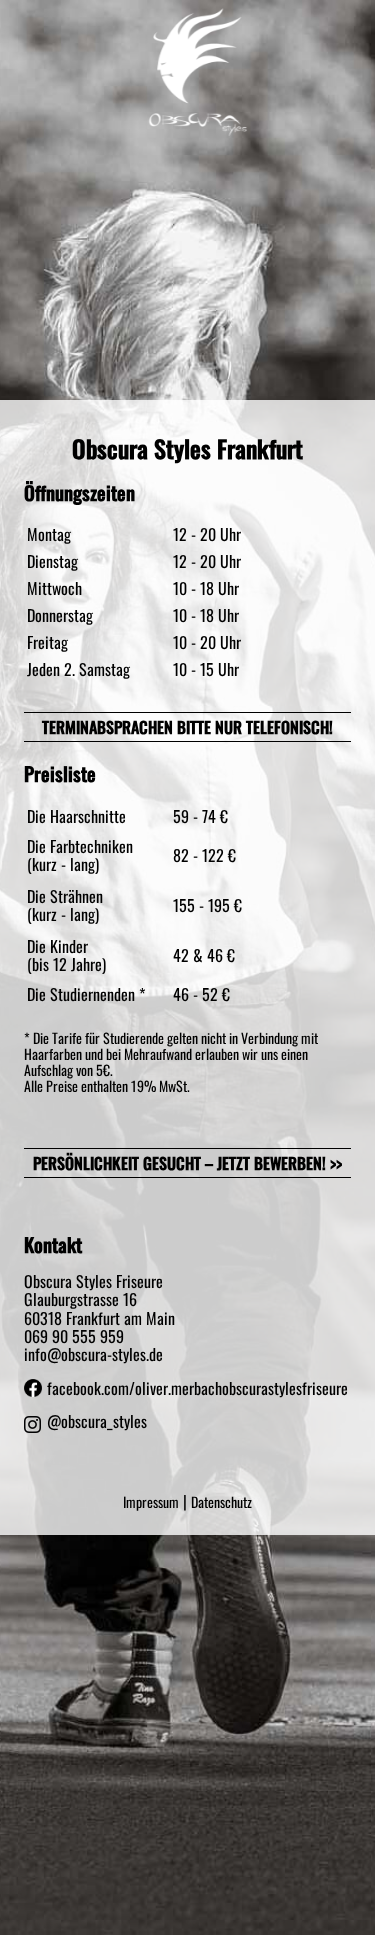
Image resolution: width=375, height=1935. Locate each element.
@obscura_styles (97, 1422)
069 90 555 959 (74, 1336)
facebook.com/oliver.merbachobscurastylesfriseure (197, 1388)
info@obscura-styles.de (93, 1354)
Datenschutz (221, 1501)
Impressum (151, 1501)
